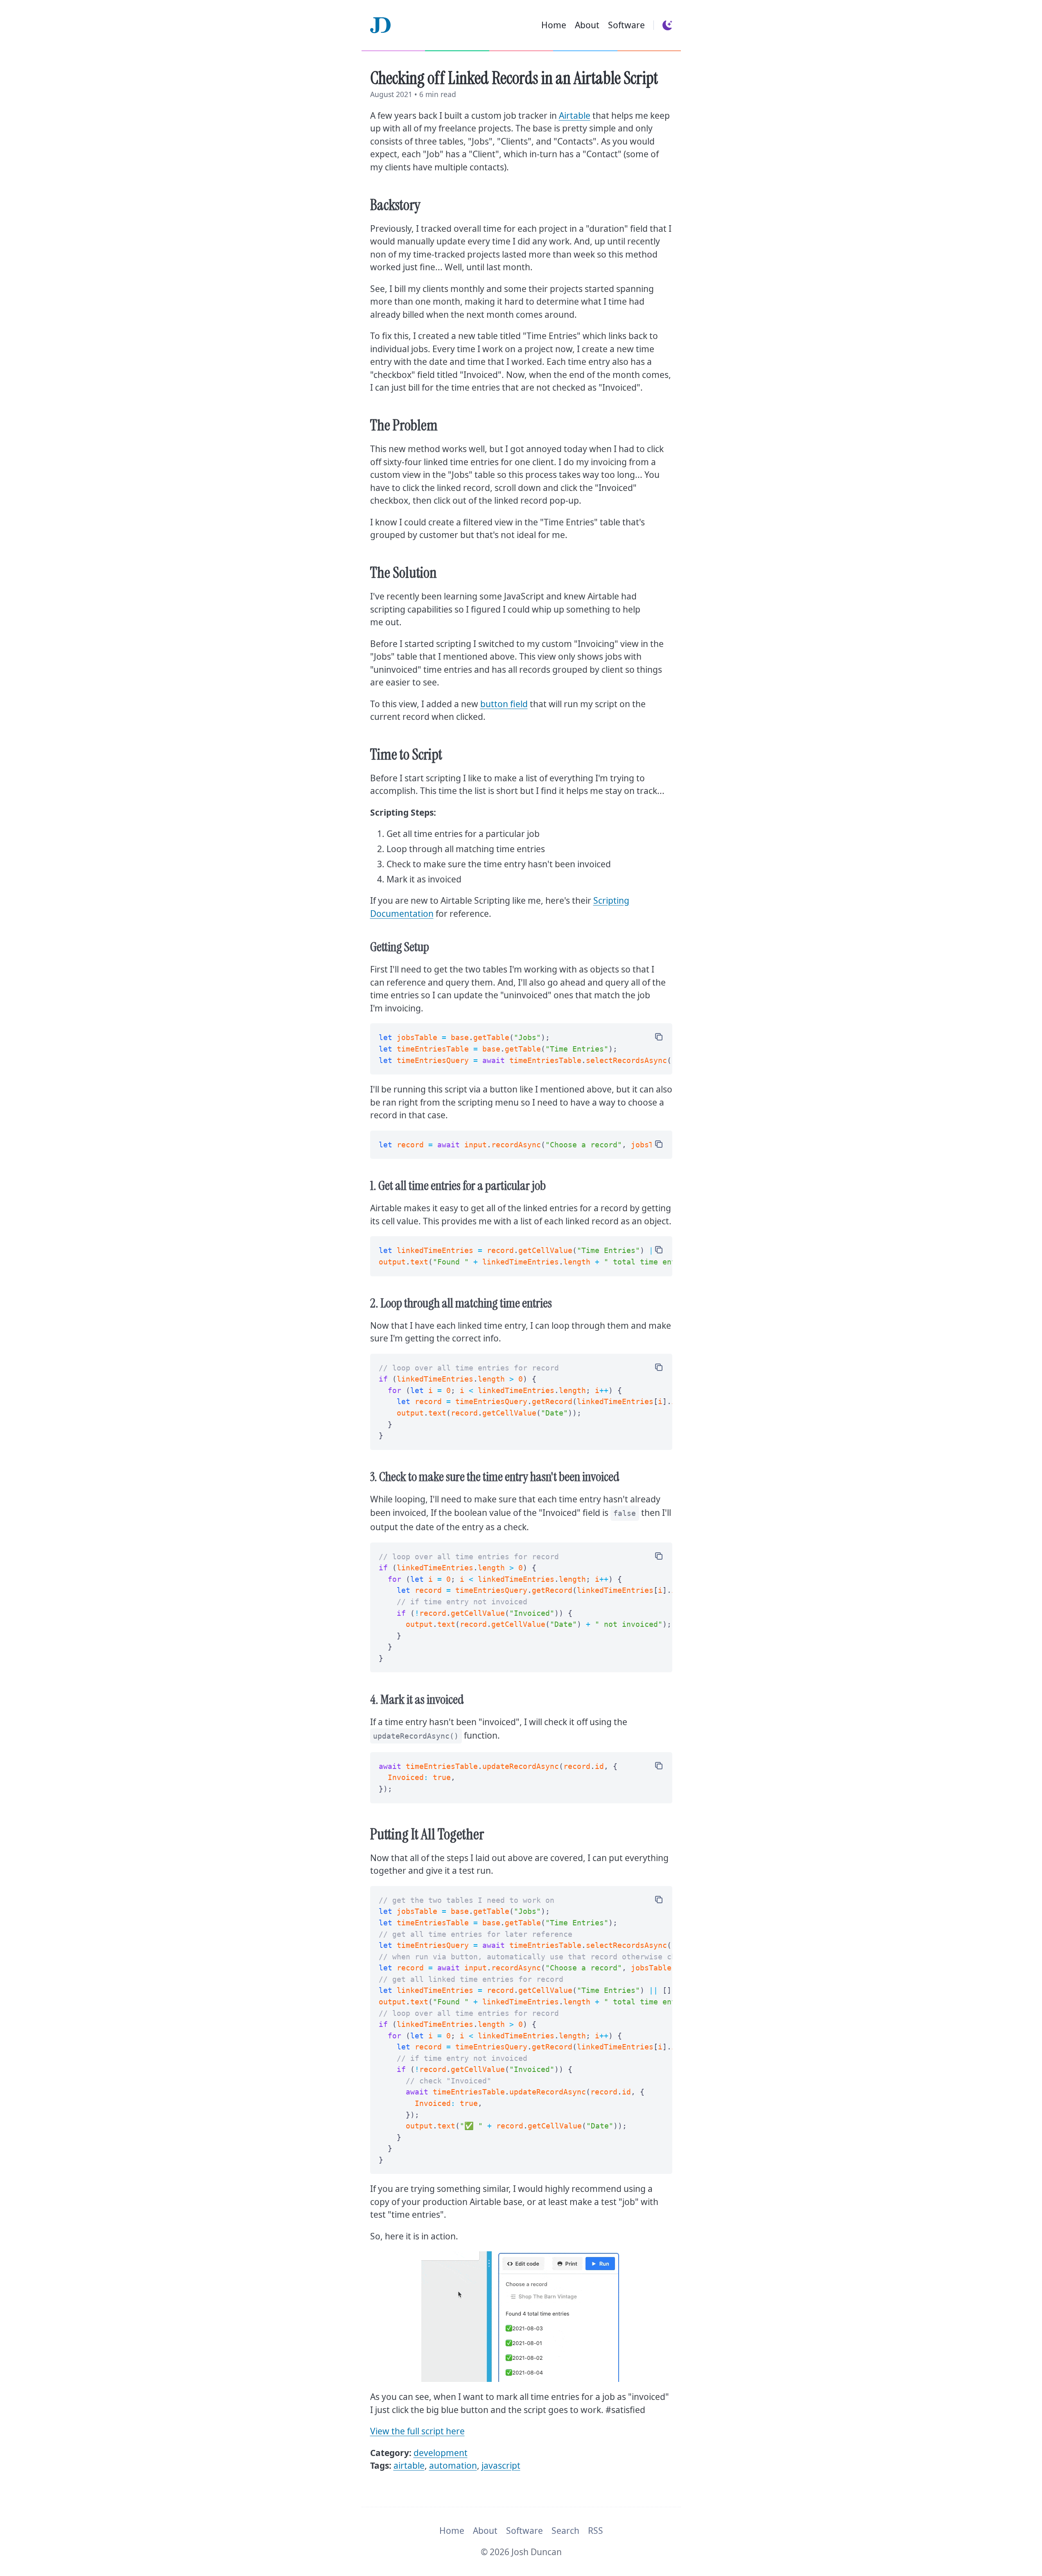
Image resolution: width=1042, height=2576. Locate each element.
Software (626, 25)
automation (453, 2465)
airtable (409, 2465)
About (587, 25)
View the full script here (417, 2431)
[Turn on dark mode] (667, 25)
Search (565, 2531)
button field (504, 704)
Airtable (575, 115)
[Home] (380, 25)
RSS (596, 2531)
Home (554, 25)
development (441, 2453)
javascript (501, 2465)
